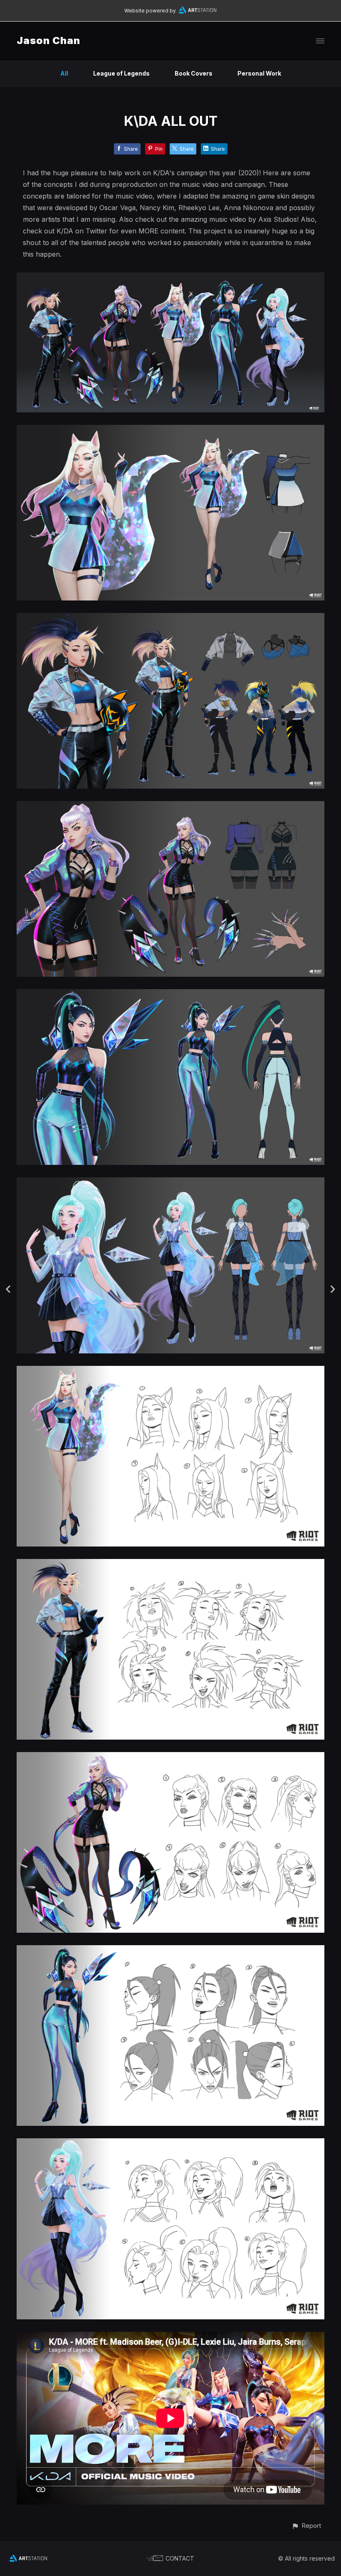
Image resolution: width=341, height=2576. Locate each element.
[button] (306, 2526)
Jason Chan (48, 40)
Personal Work (259, 73)
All (64, 73)
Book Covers (194, 73)
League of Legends (121, 73)
